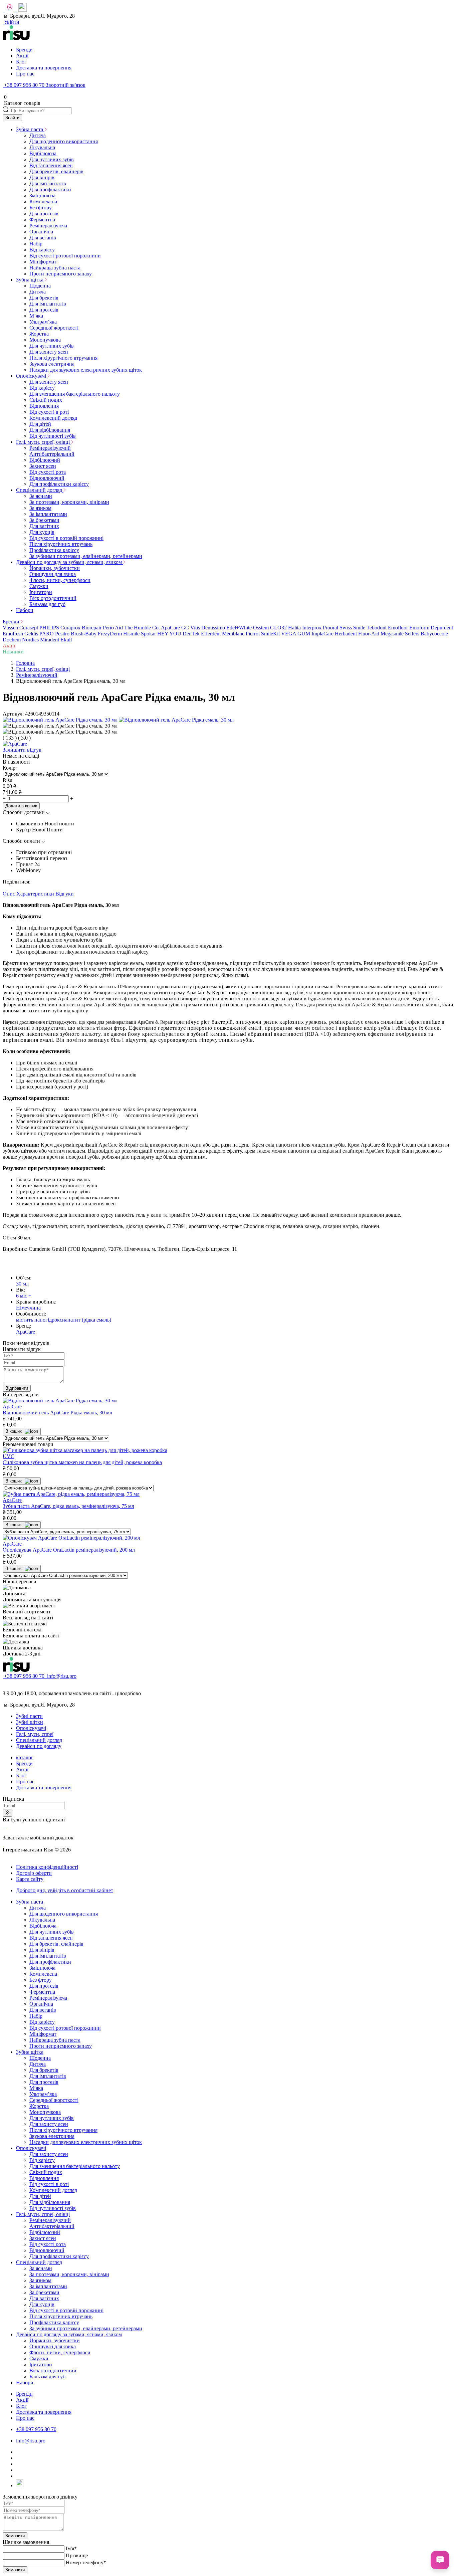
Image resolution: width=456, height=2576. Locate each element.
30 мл (22, 1284)
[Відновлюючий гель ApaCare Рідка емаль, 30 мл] (60, 1401)
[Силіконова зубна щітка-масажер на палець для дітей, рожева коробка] (85, 1450)
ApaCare (26, 1332)
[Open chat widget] (440, 2560)
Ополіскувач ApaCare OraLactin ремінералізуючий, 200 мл (69, 1550)
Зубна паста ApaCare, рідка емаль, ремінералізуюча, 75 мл (68, 1506)
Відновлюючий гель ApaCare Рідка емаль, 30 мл (57, 1413)
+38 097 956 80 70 (24, 85)
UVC (9, 1456)
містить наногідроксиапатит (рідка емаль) (64, 1320)
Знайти (12, 118)
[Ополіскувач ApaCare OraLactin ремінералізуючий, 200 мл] (71, 1538)
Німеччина (28, 1308)
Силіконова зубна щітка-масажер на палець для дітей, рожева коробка (82, 1462)
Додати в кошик (21, 806)
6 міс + (24, 1296)
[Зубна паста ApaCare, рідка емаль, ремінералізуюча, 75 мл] (71, 1494)
